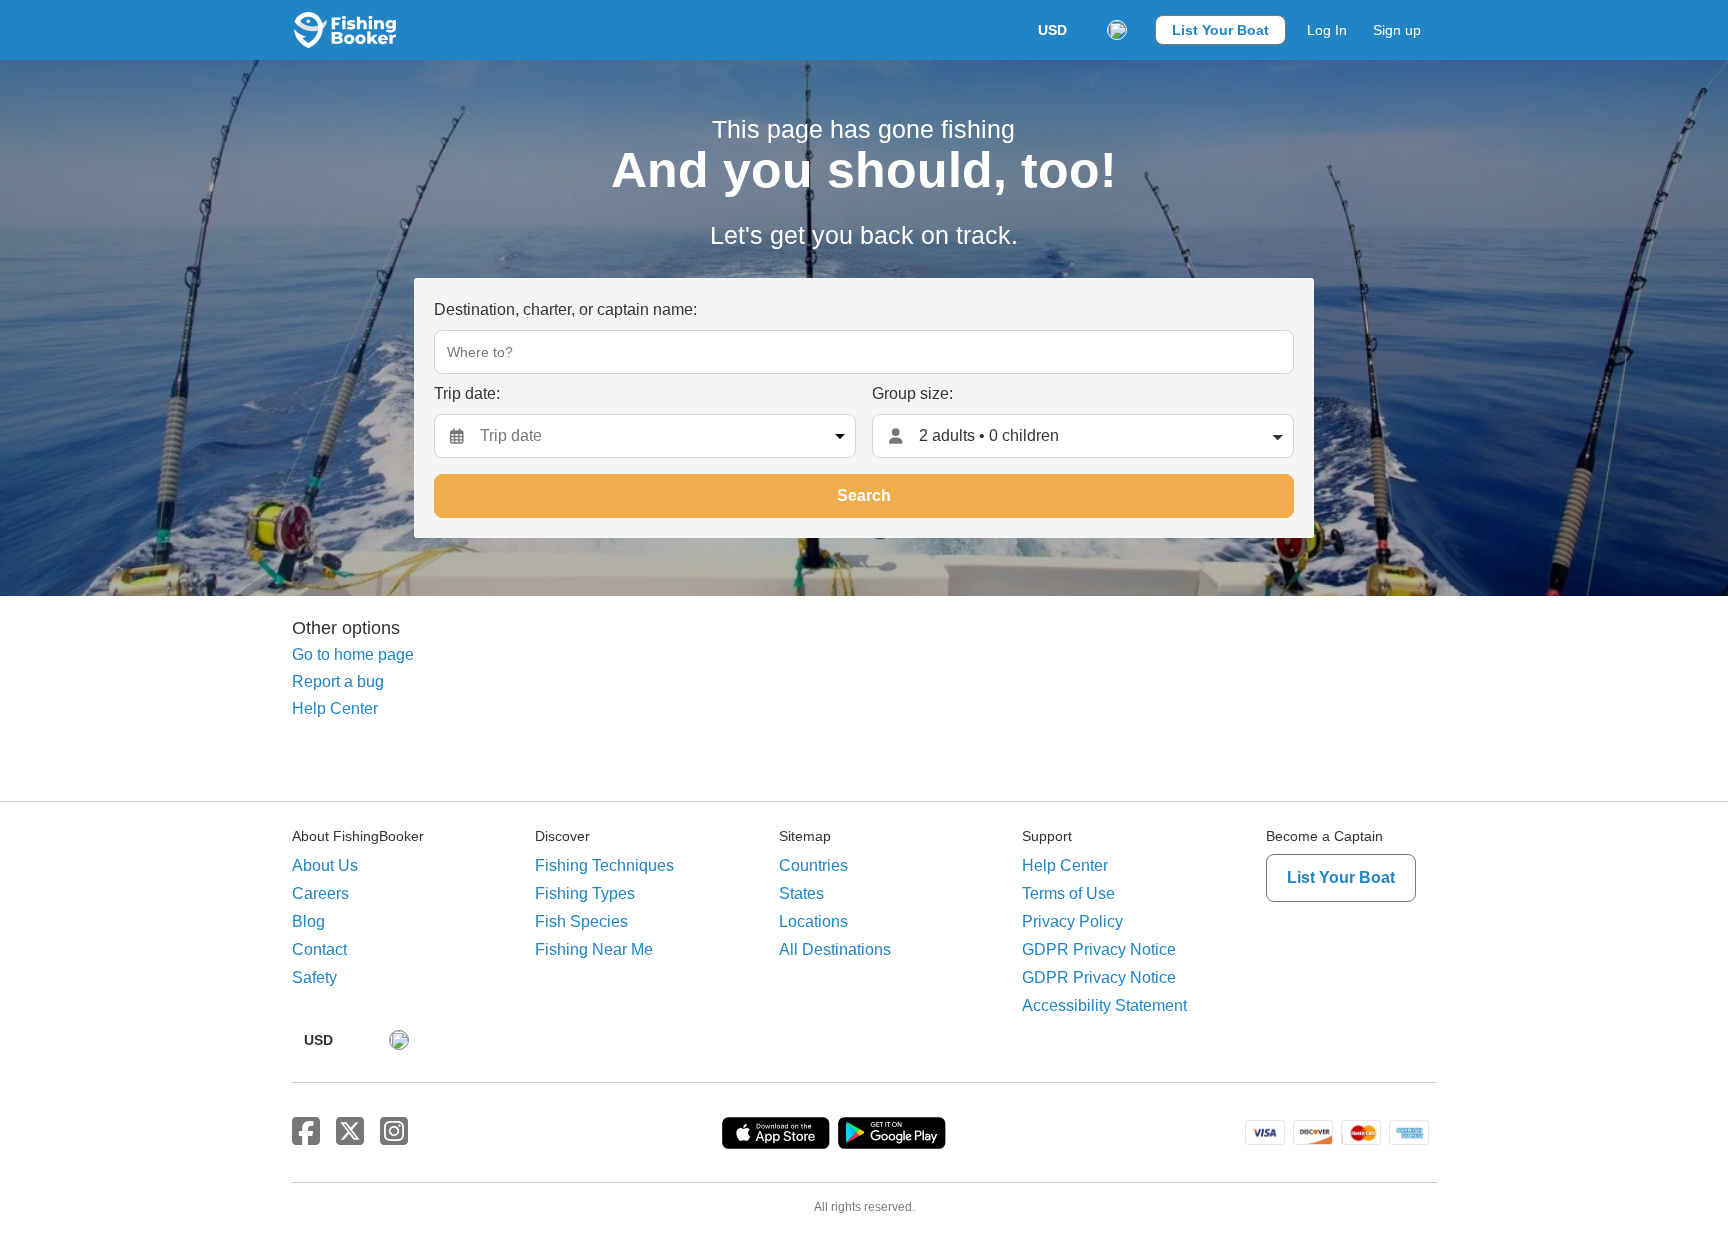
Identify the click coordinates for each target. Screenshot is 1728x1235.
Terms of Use (1068, 893)
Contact (319, 949)
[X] (350, 1132)
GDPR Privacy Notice (1099, 949)
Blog (308, 921)
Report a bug (338, 681)
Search (864, 495)
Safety (314, 977)
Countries (813, 865)
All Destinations (835, 949)
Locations (813, 921)
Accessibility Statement (1104, 1005)
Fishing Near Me (594, 949)
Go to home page (353, 654)
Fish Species (581, 921)
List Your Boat (1220, 30)
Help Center (335, 708)
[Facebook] (306, 1132)
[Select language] (1117, 30)
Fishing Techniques (604, 865)
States (801, 893)
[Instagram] (394, 1132)
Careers (320, 893)
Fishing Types (585, 893)
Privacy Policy (1072, 921)
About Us (325, 865)
